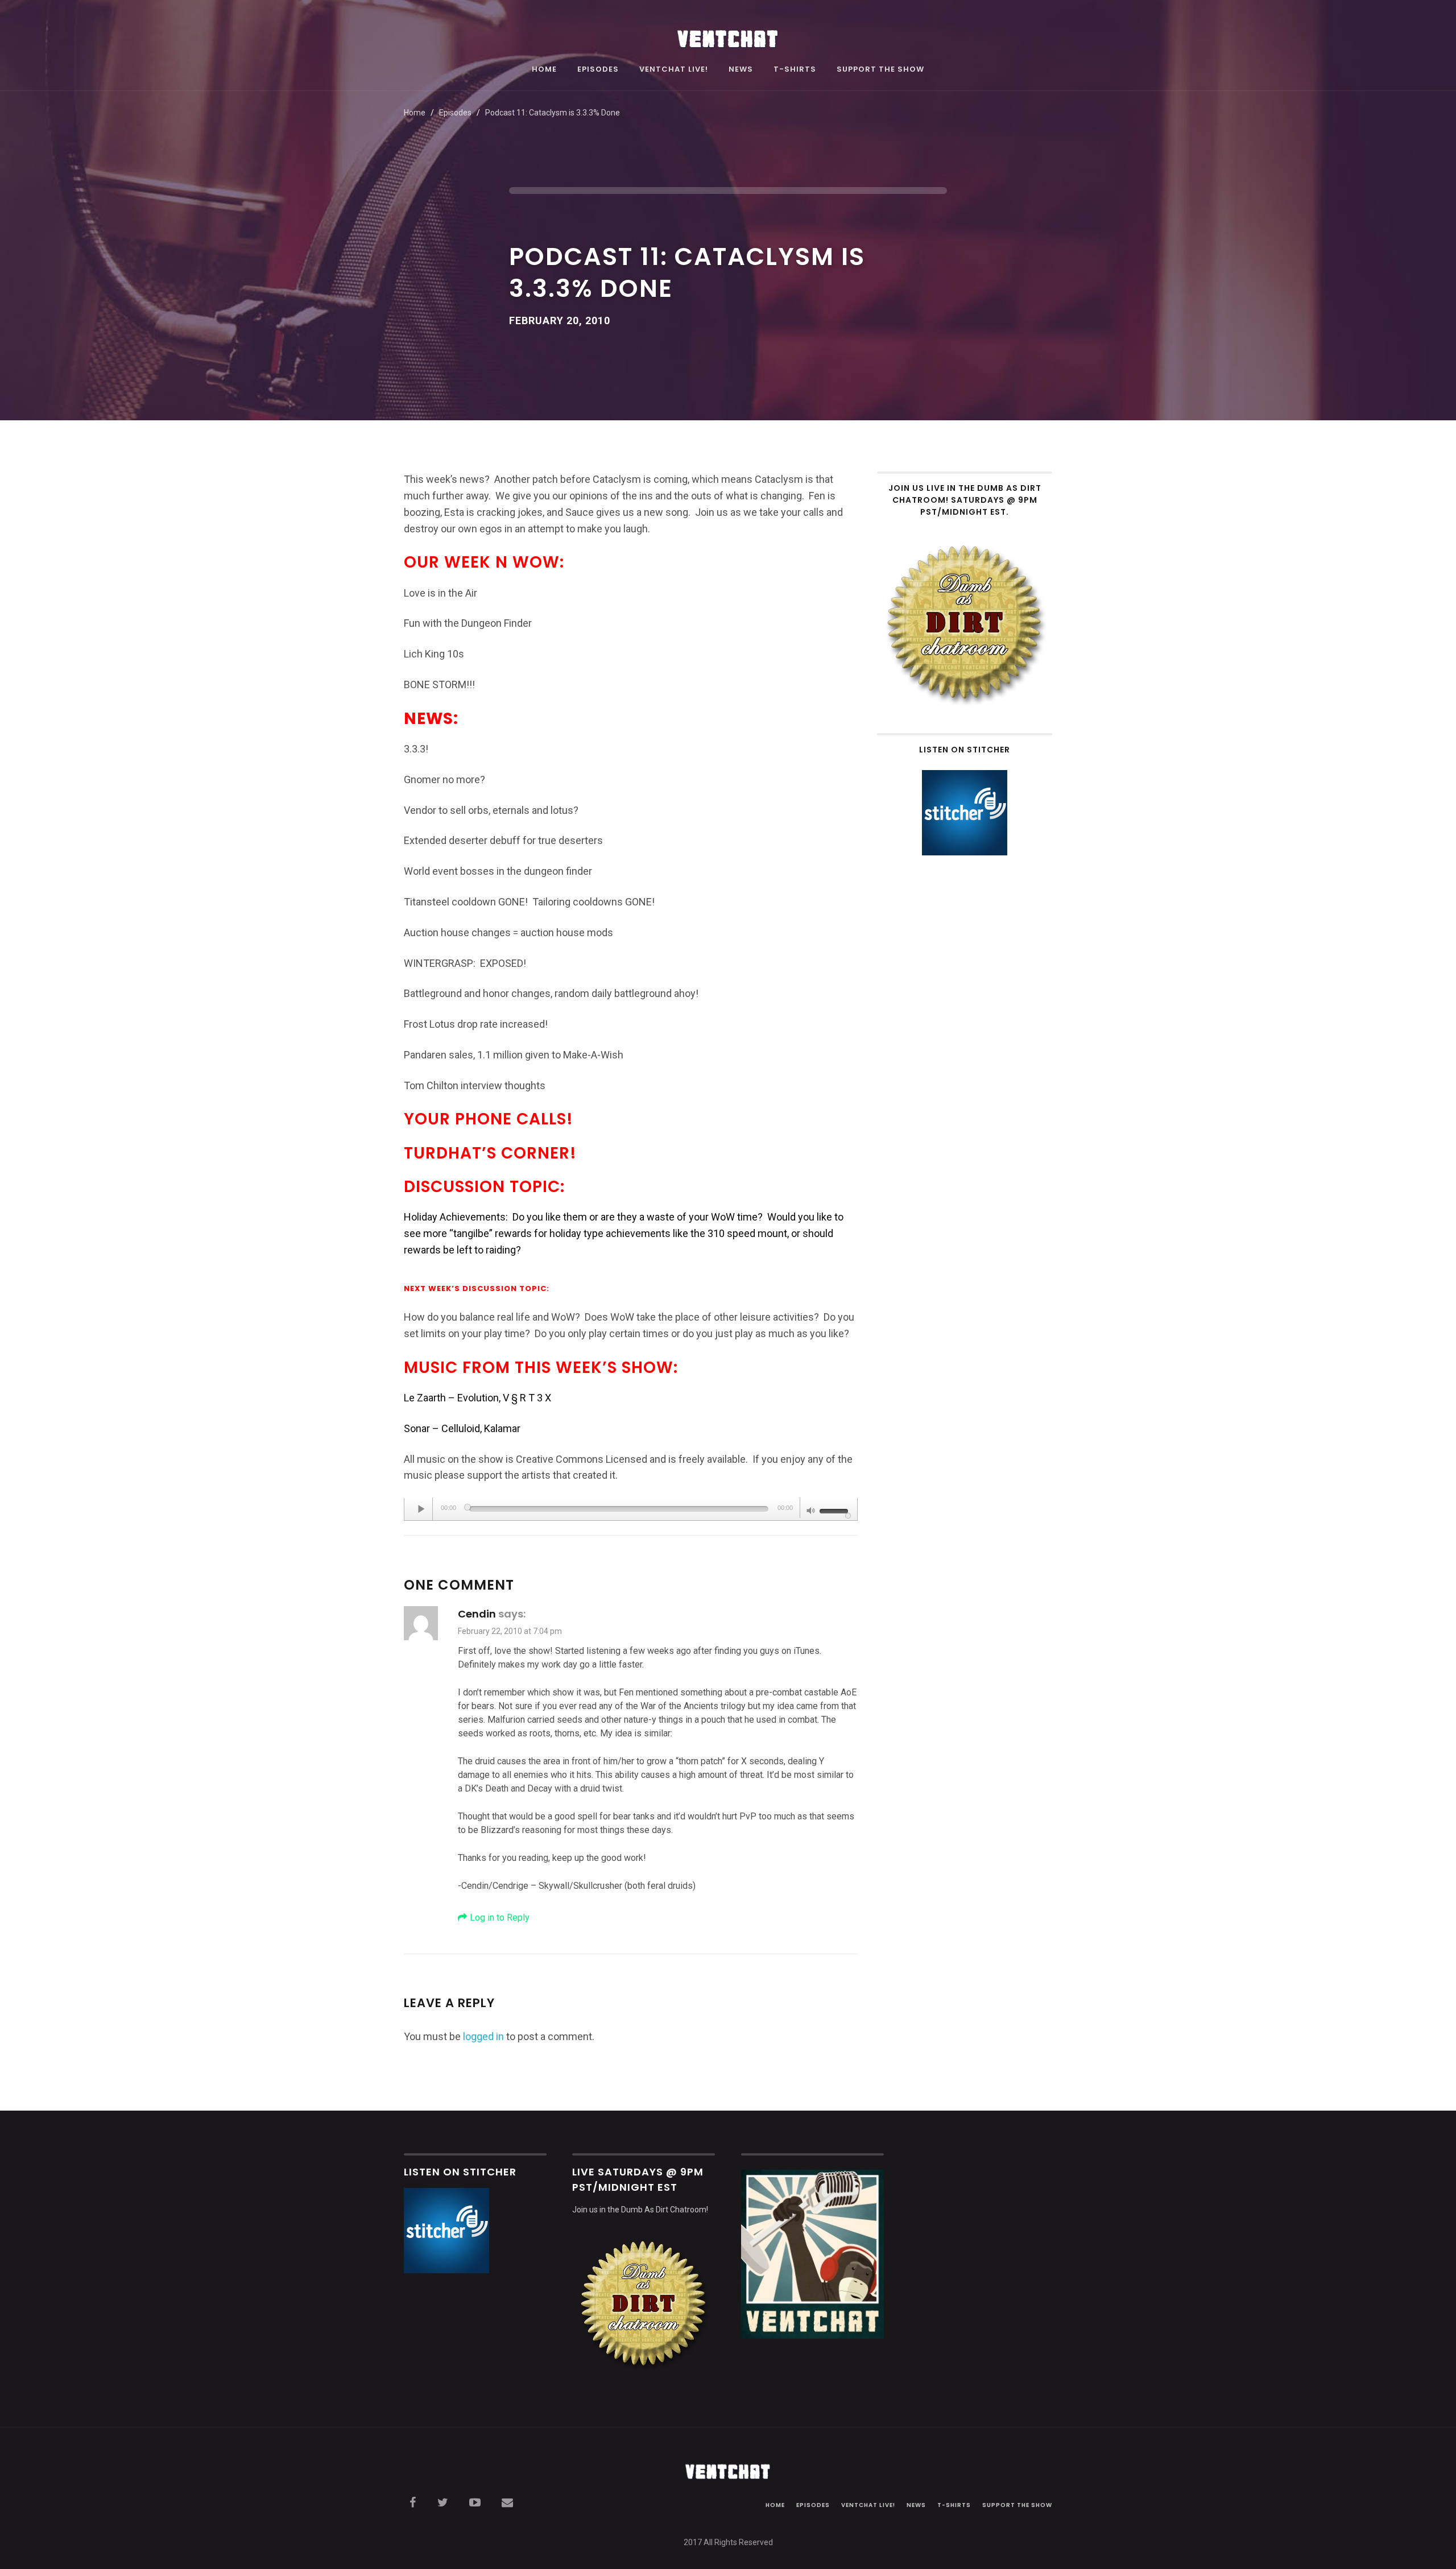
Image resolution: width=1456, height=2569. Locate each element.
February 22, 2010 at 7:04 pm (510, 1631)
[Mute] (811, 1512)
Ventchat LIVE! (674, 70)
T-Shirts (795, 70)
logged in (483, 2036)
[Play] (421, 1509)
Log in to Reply (500, 1918)
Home (544, 70)
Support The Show (880, 70)
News (741, 70)
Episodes (598, 70)
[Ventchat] (728, 33)
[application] (631, 1509)
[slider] (835, 1510)
